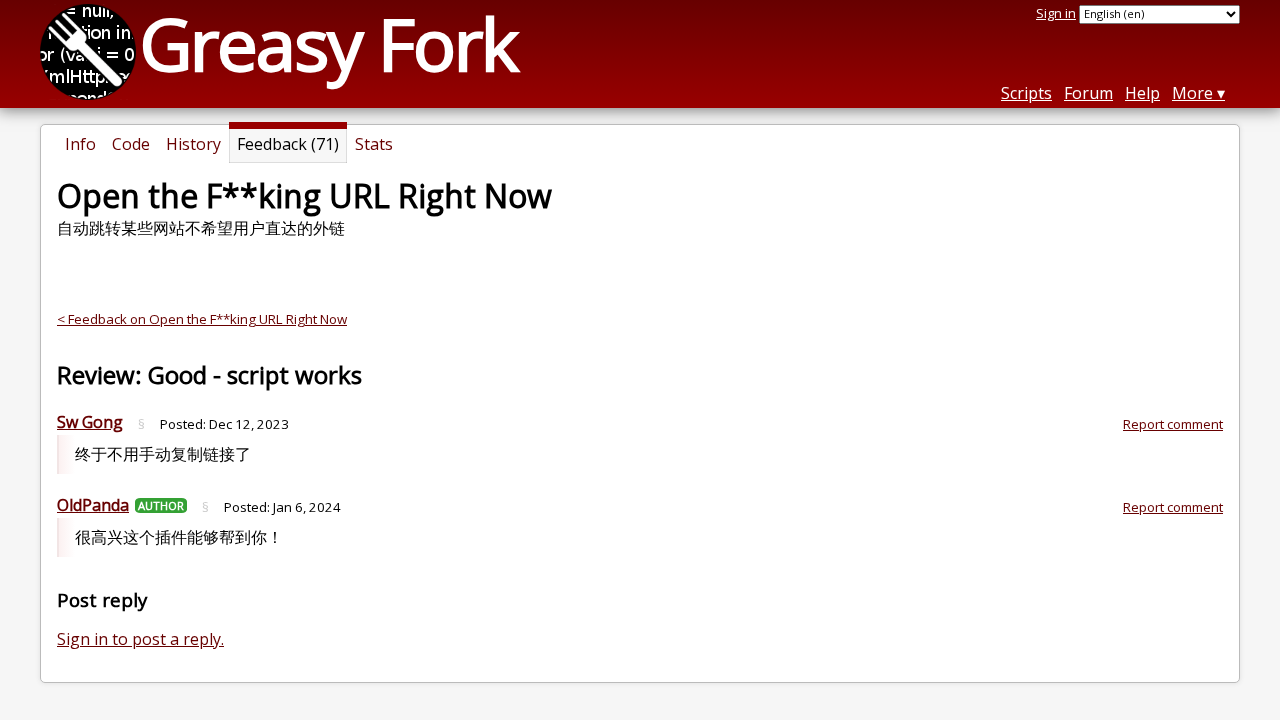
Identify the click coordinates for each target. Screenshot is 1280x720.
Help (1142, 93)
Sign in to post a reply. (140, 639)
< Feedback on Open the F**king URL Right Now (202, 319)
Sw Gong (90, 422)
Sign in (1056, 13)
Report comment (1173, 424)
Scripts (1026, 93)
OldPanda (93, 505)
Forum (1088, 93)
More (1192, 93)
